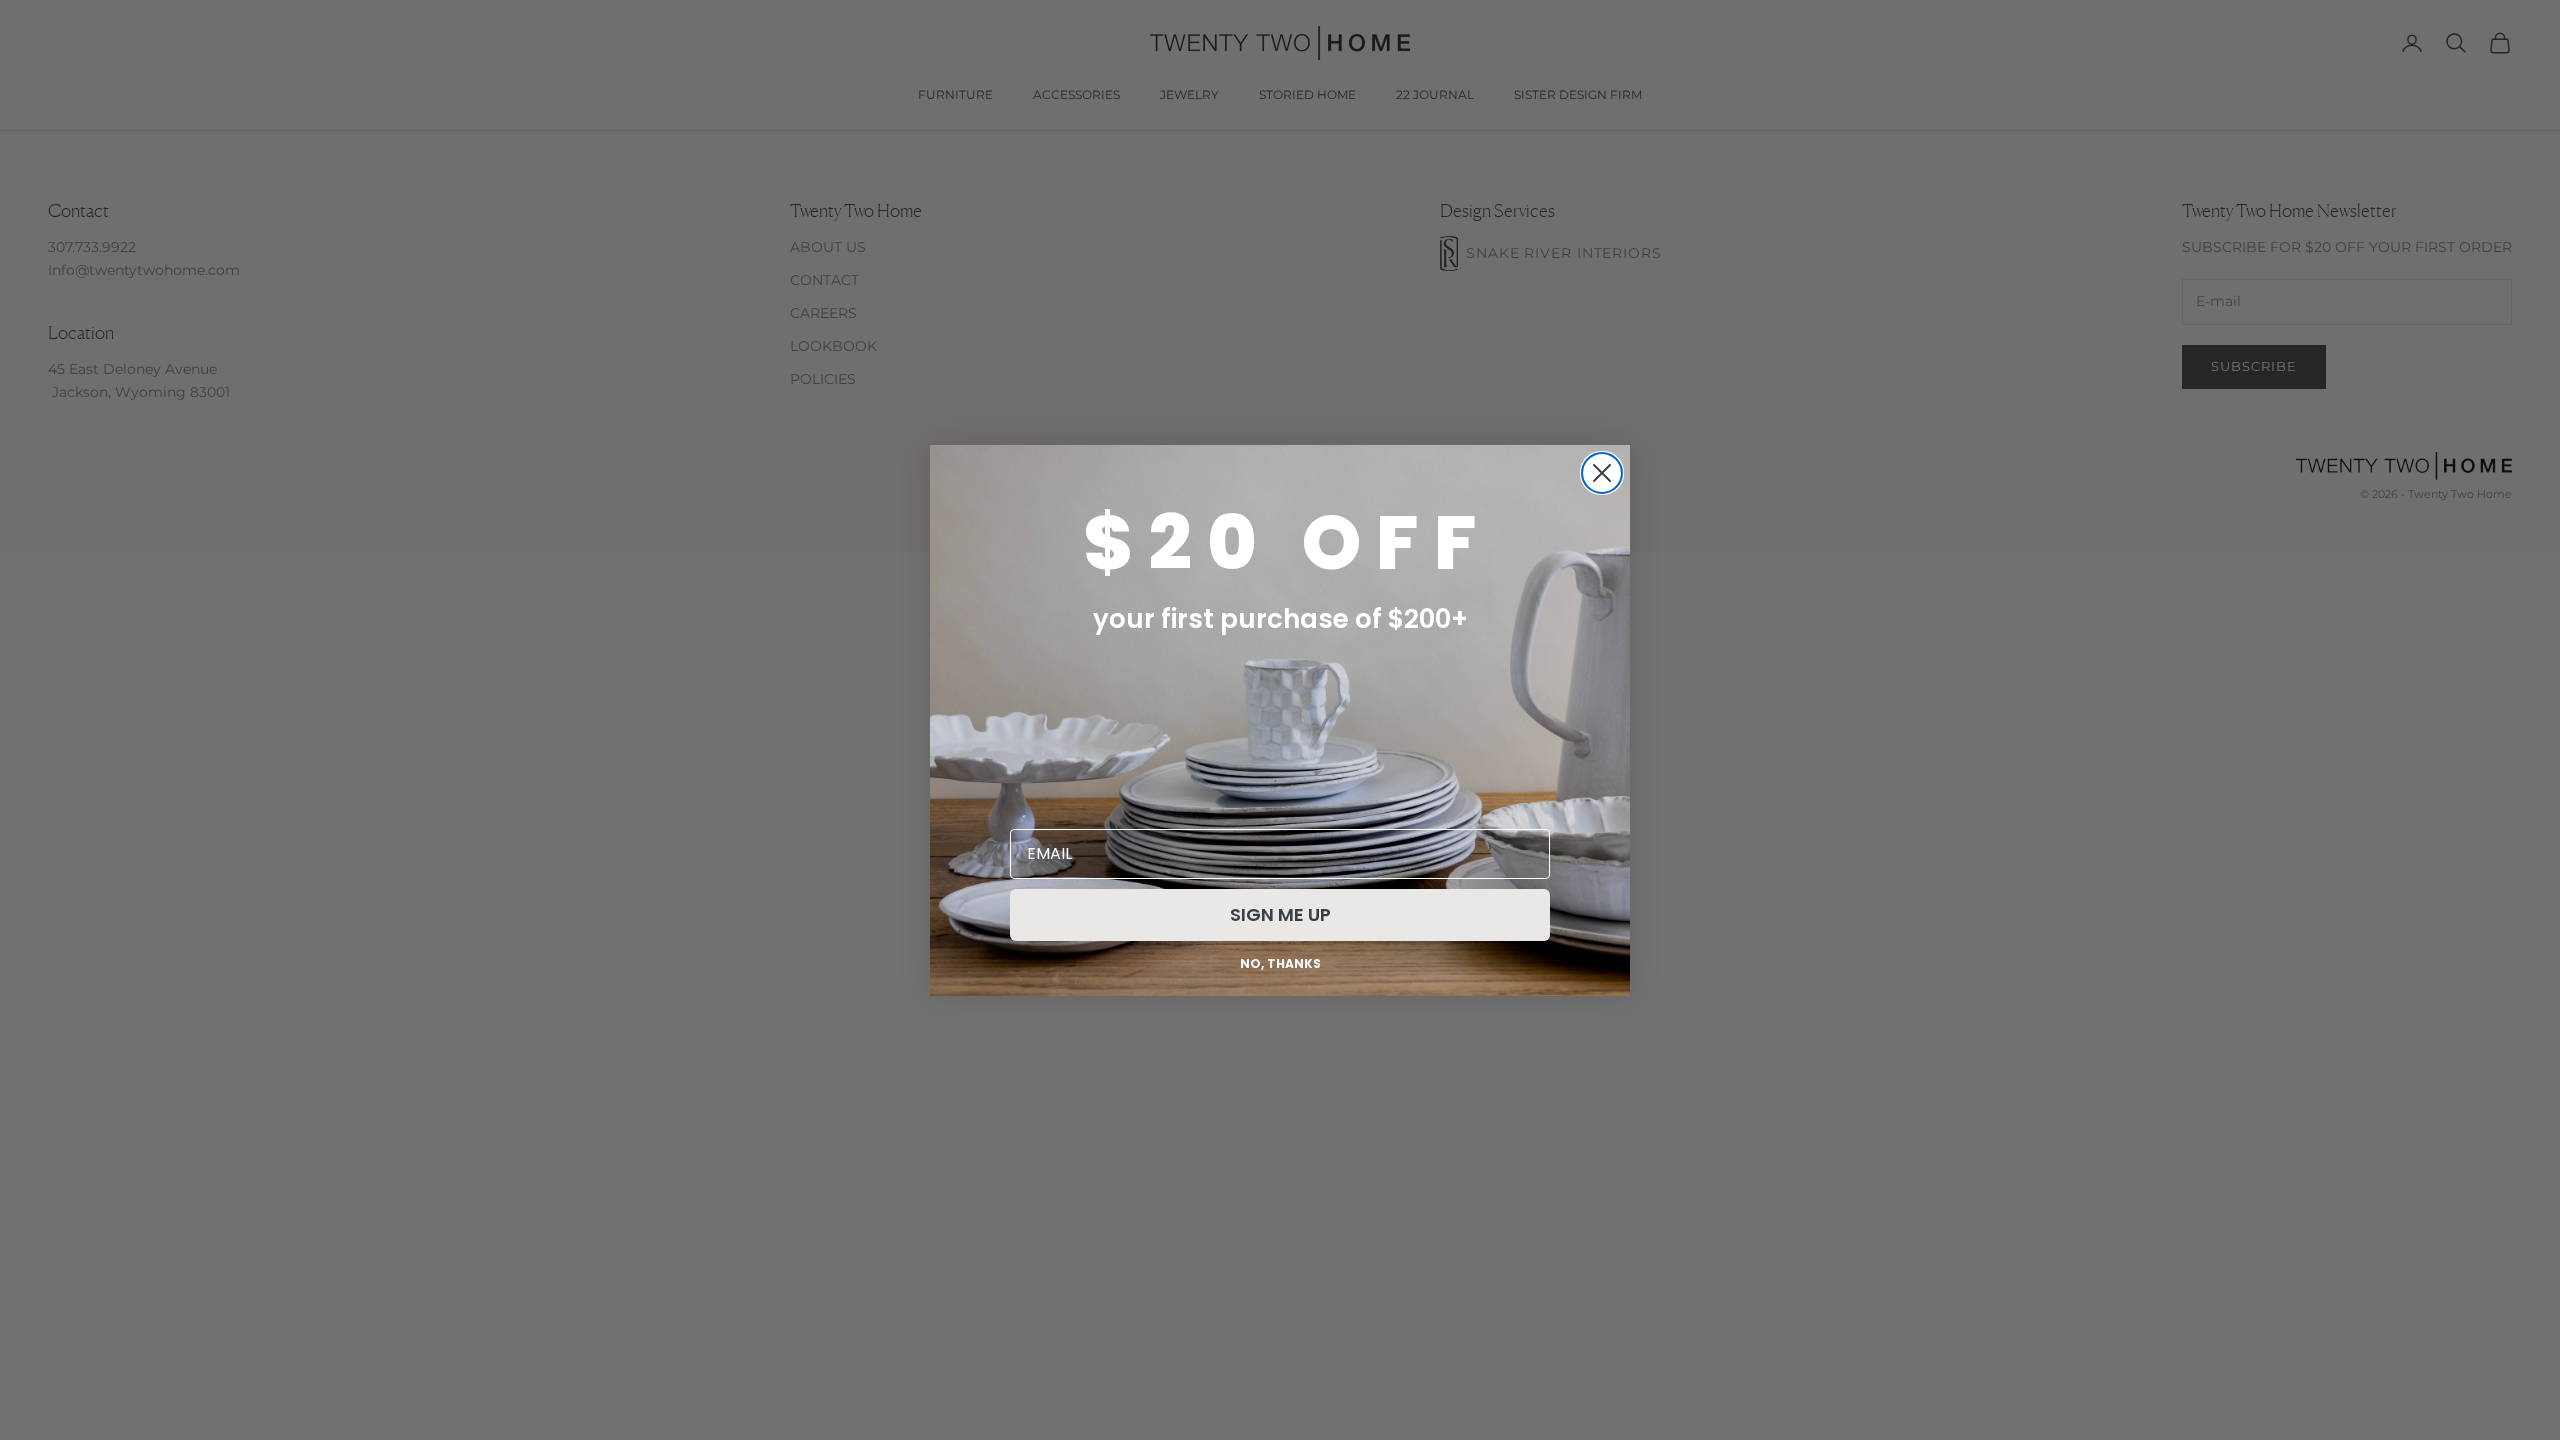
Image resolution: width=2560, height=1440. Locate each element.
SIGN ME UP (1280, 914)
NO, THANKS (1280, 963)
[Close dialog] (1602, 473)
